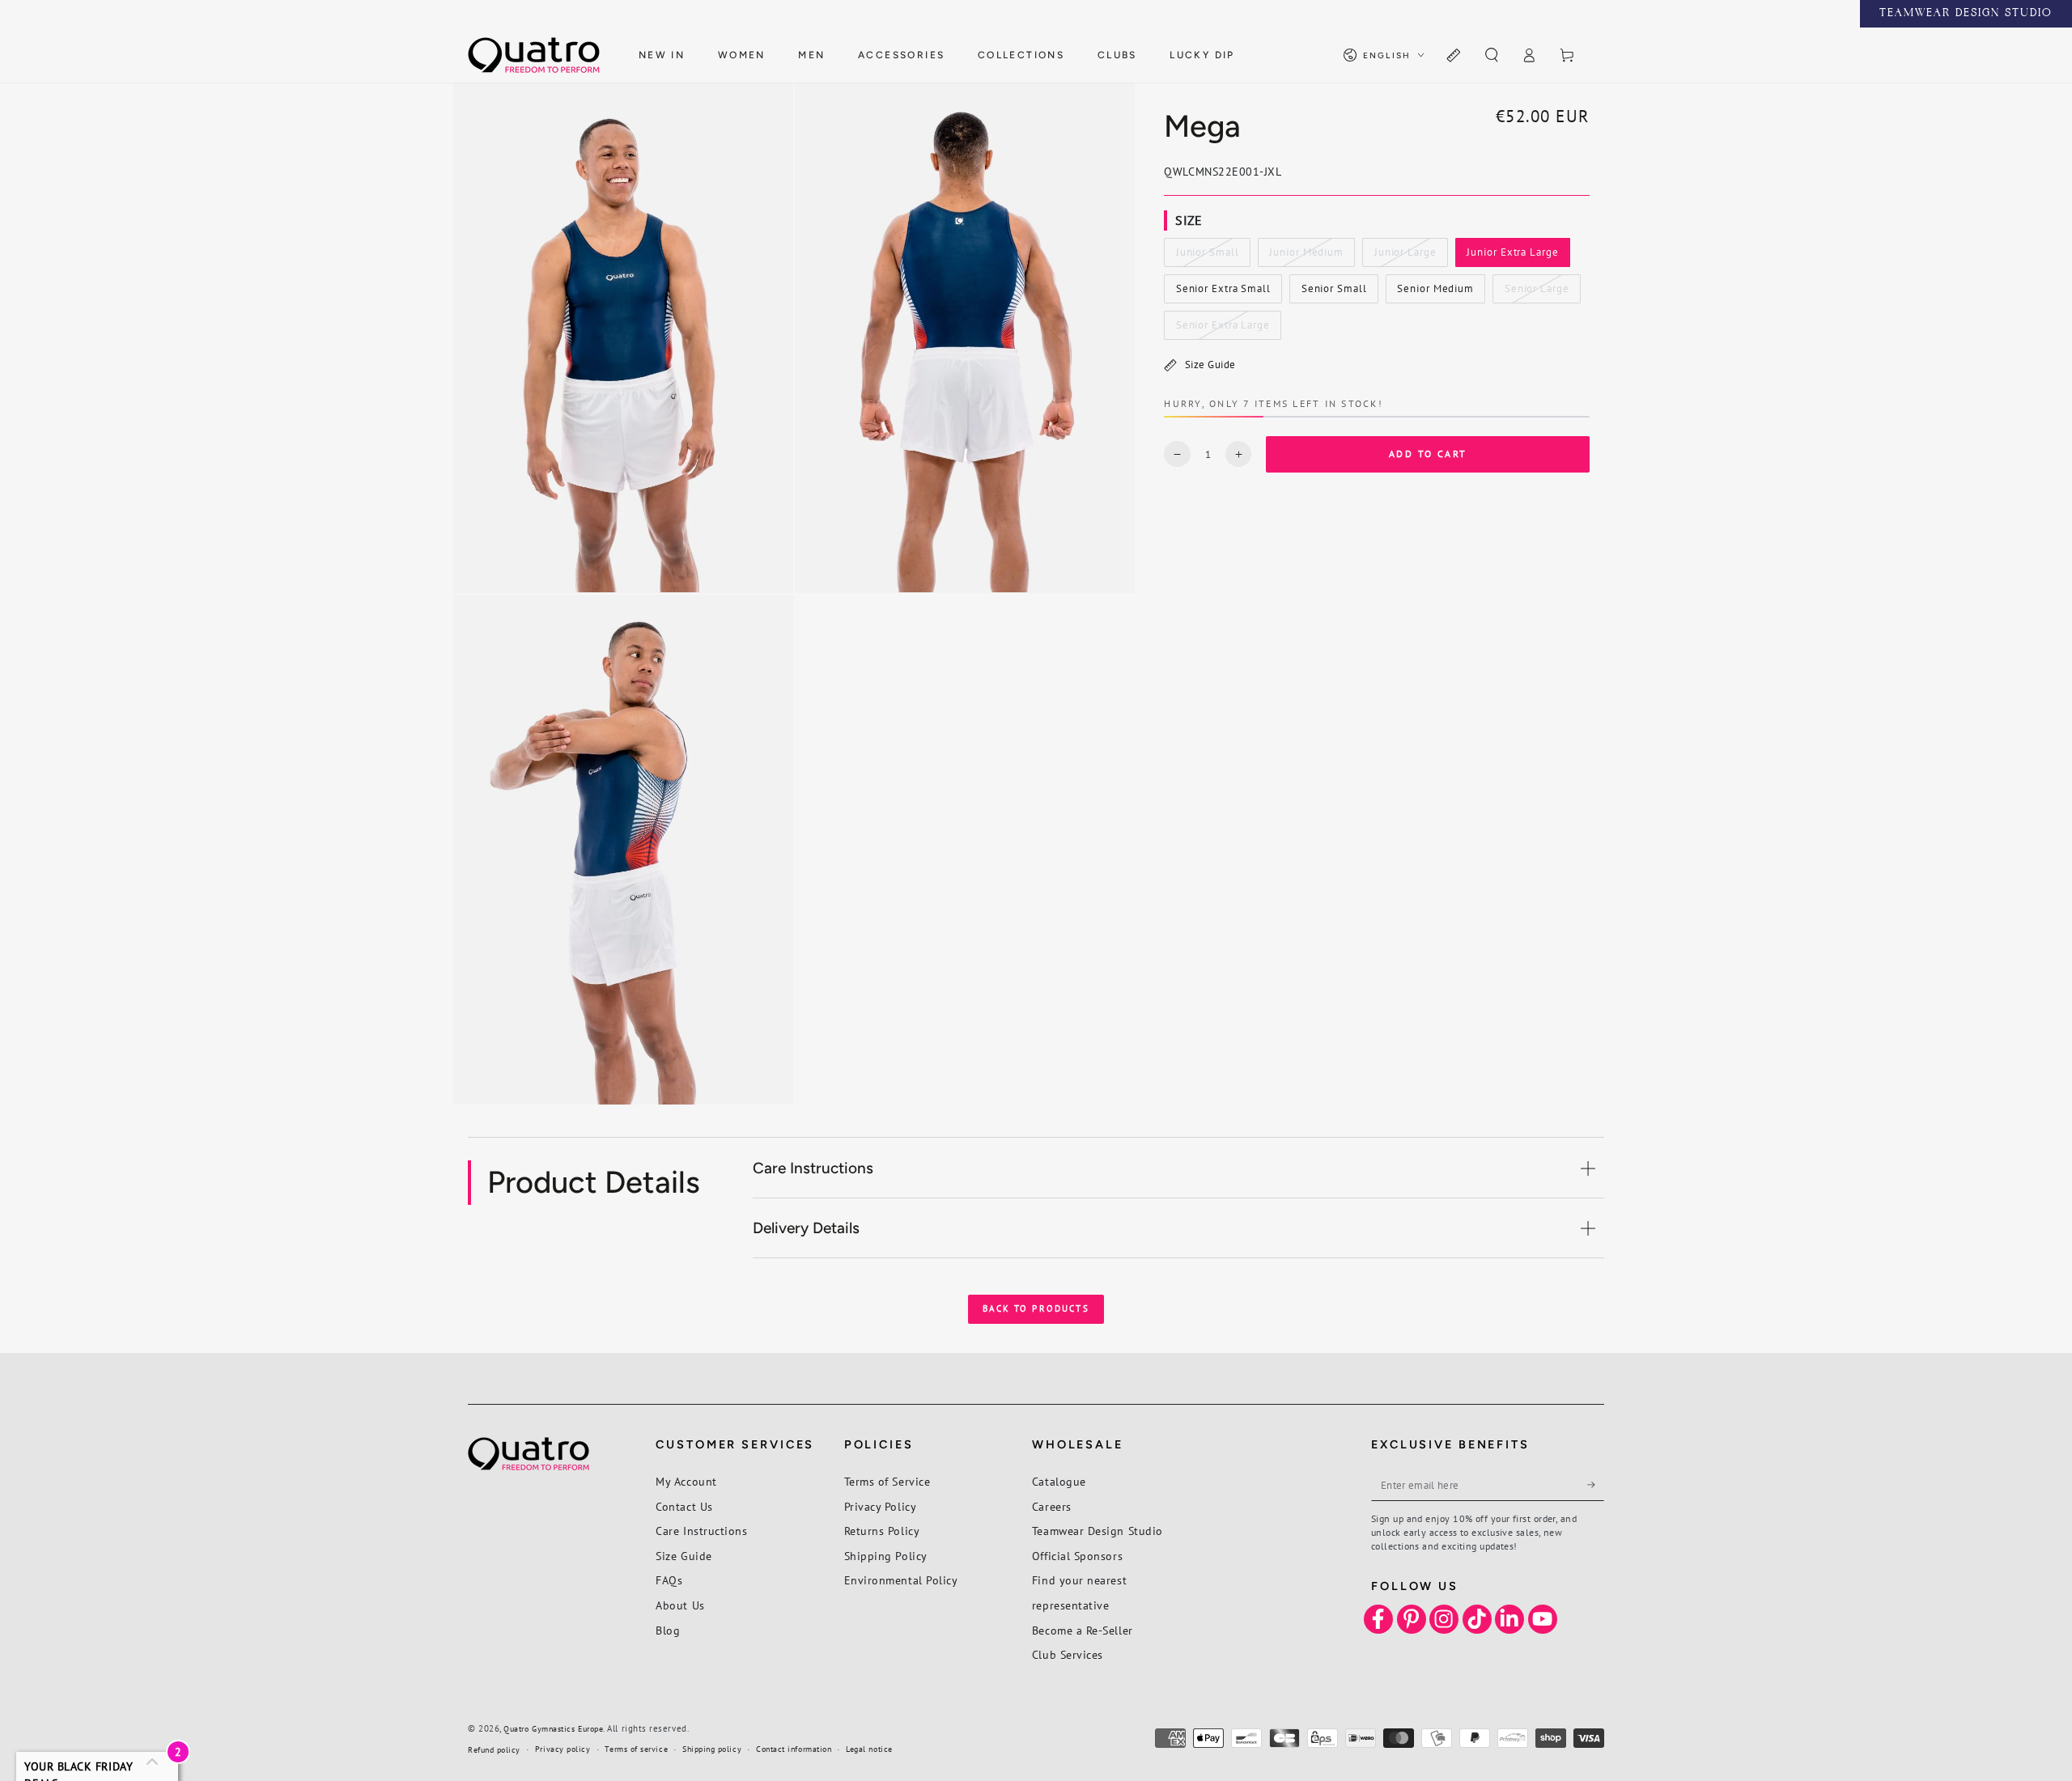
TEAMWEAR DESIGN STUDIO (1966, 14)
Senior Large (1537, 293)
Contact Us (684, 1506)
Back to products (1036, 1308)
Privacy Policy (881, 1506)
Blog (668, 1630)
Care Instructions (701, 1531)
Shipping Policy (886, 1556)
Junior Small (1207, 257)
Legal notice (869, 1749)
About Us (680, 1605)
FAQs (669, 1580)
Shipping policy (712, 1749)
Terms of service (636, 1749)
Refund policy (494, 1750)
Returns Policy (882, 1531)
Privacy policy (563, 1749)
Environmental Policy (901, 1580)
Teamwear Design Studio (1098, 1531)
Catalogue (1059, 1481)
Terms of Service (887, 1481)
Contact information (794, 1749)
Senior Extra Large (1223, 329)
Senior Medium (1435, 293)
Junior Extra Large (1513, 257)
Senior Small (1334, 293)
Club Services (1068, 1654)
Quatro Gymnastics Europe (553, 1729)
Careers (1052, 1506)
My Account (686, 1481)
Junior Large (1405, 257)
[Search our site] (1491, 56)
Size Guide (1210, 365)
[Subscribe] (1596, 1485)
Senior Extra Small (1223, 293)
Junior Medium (1306, 257)
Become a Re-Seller (1083, 1630)
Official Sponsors (1077, 1556)
